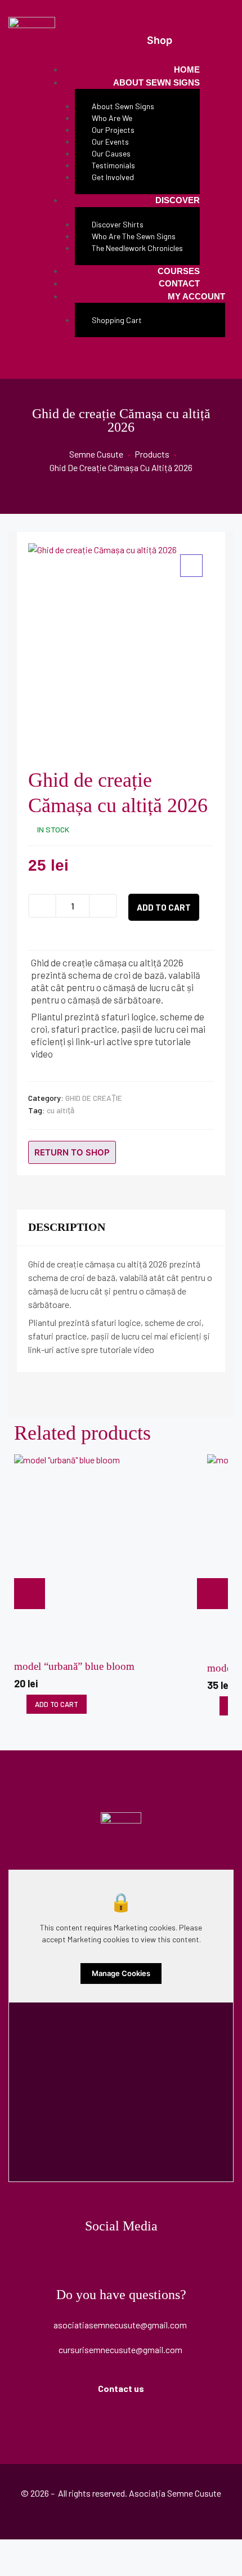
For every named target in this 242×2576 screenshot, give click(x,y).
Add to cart (164, 907)
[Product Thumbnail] (191, 566)
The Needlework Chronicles (137, 248)
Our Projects (113, 130)
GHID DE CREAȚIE (94, 1098)
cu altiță (60, 1110)
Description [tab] (67, 1227)
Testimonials (113, 165)
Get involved (113, 177)
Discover (178, 200)
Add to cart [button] (57, 1704)
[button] (153, 41)
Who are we (112, 118)
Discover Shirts (118, 224)
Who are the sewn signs (134, 236)
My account (196, 296)
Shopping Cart (117, 320)
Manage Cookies (121, 1973)
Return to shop (72, 1152)
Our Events (110, 142)
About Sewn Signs (156, 82)
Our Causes (111, 153)
